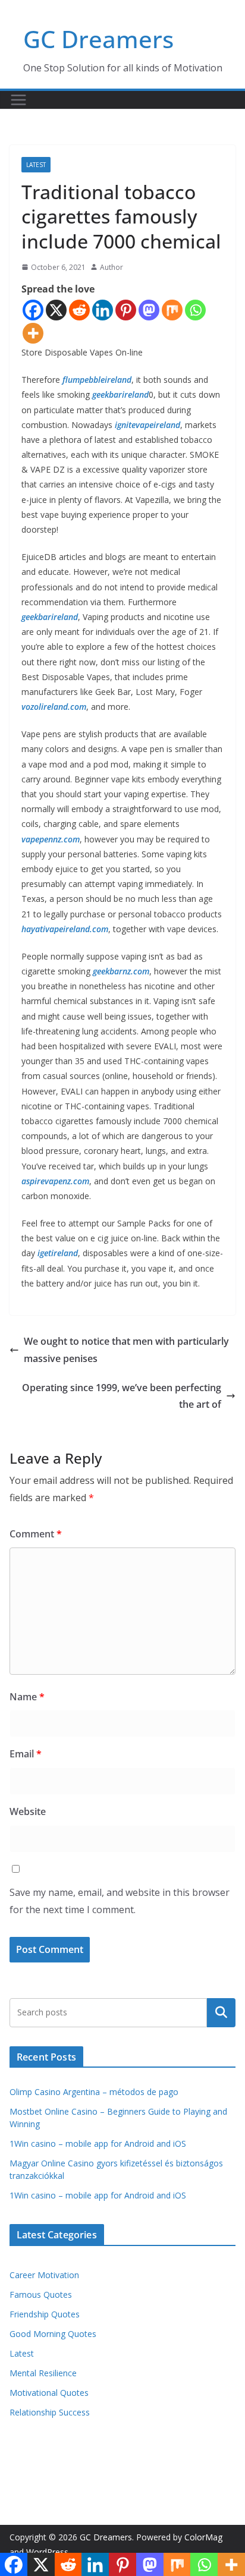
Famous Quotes (41, 2295)
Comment (36, 1534)
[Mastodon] (149, 310)
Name (27, 1697)
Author (111, 267)
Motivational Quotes (49, 2393)
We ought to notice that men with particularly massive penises (126, 1350)
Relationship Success (50, 2412)
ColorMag (203, 2537)
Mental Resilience (43, 2373)
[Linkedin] (103, 310)
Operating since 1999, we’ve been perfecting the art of (122, 1396)
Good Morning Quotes (53, 2334)
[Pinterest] (126, 310)
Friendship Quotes (45, 2314)
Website (28, 1811)
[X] (56, 310)
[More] (33, 333)
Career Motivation (44, 2275)
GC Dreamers (98, 39)
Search (221, 2012)
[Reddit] (79, 310)
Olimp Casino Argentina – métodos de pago (94, 2092)
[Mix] (172, 310)
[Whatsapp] (195, 310)
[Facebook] (33, 310)
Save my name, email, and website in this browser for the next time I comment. (120, 1901)
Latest (36, 165)
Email (26, 1754)
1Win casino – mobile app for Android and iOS (98, 2143)
